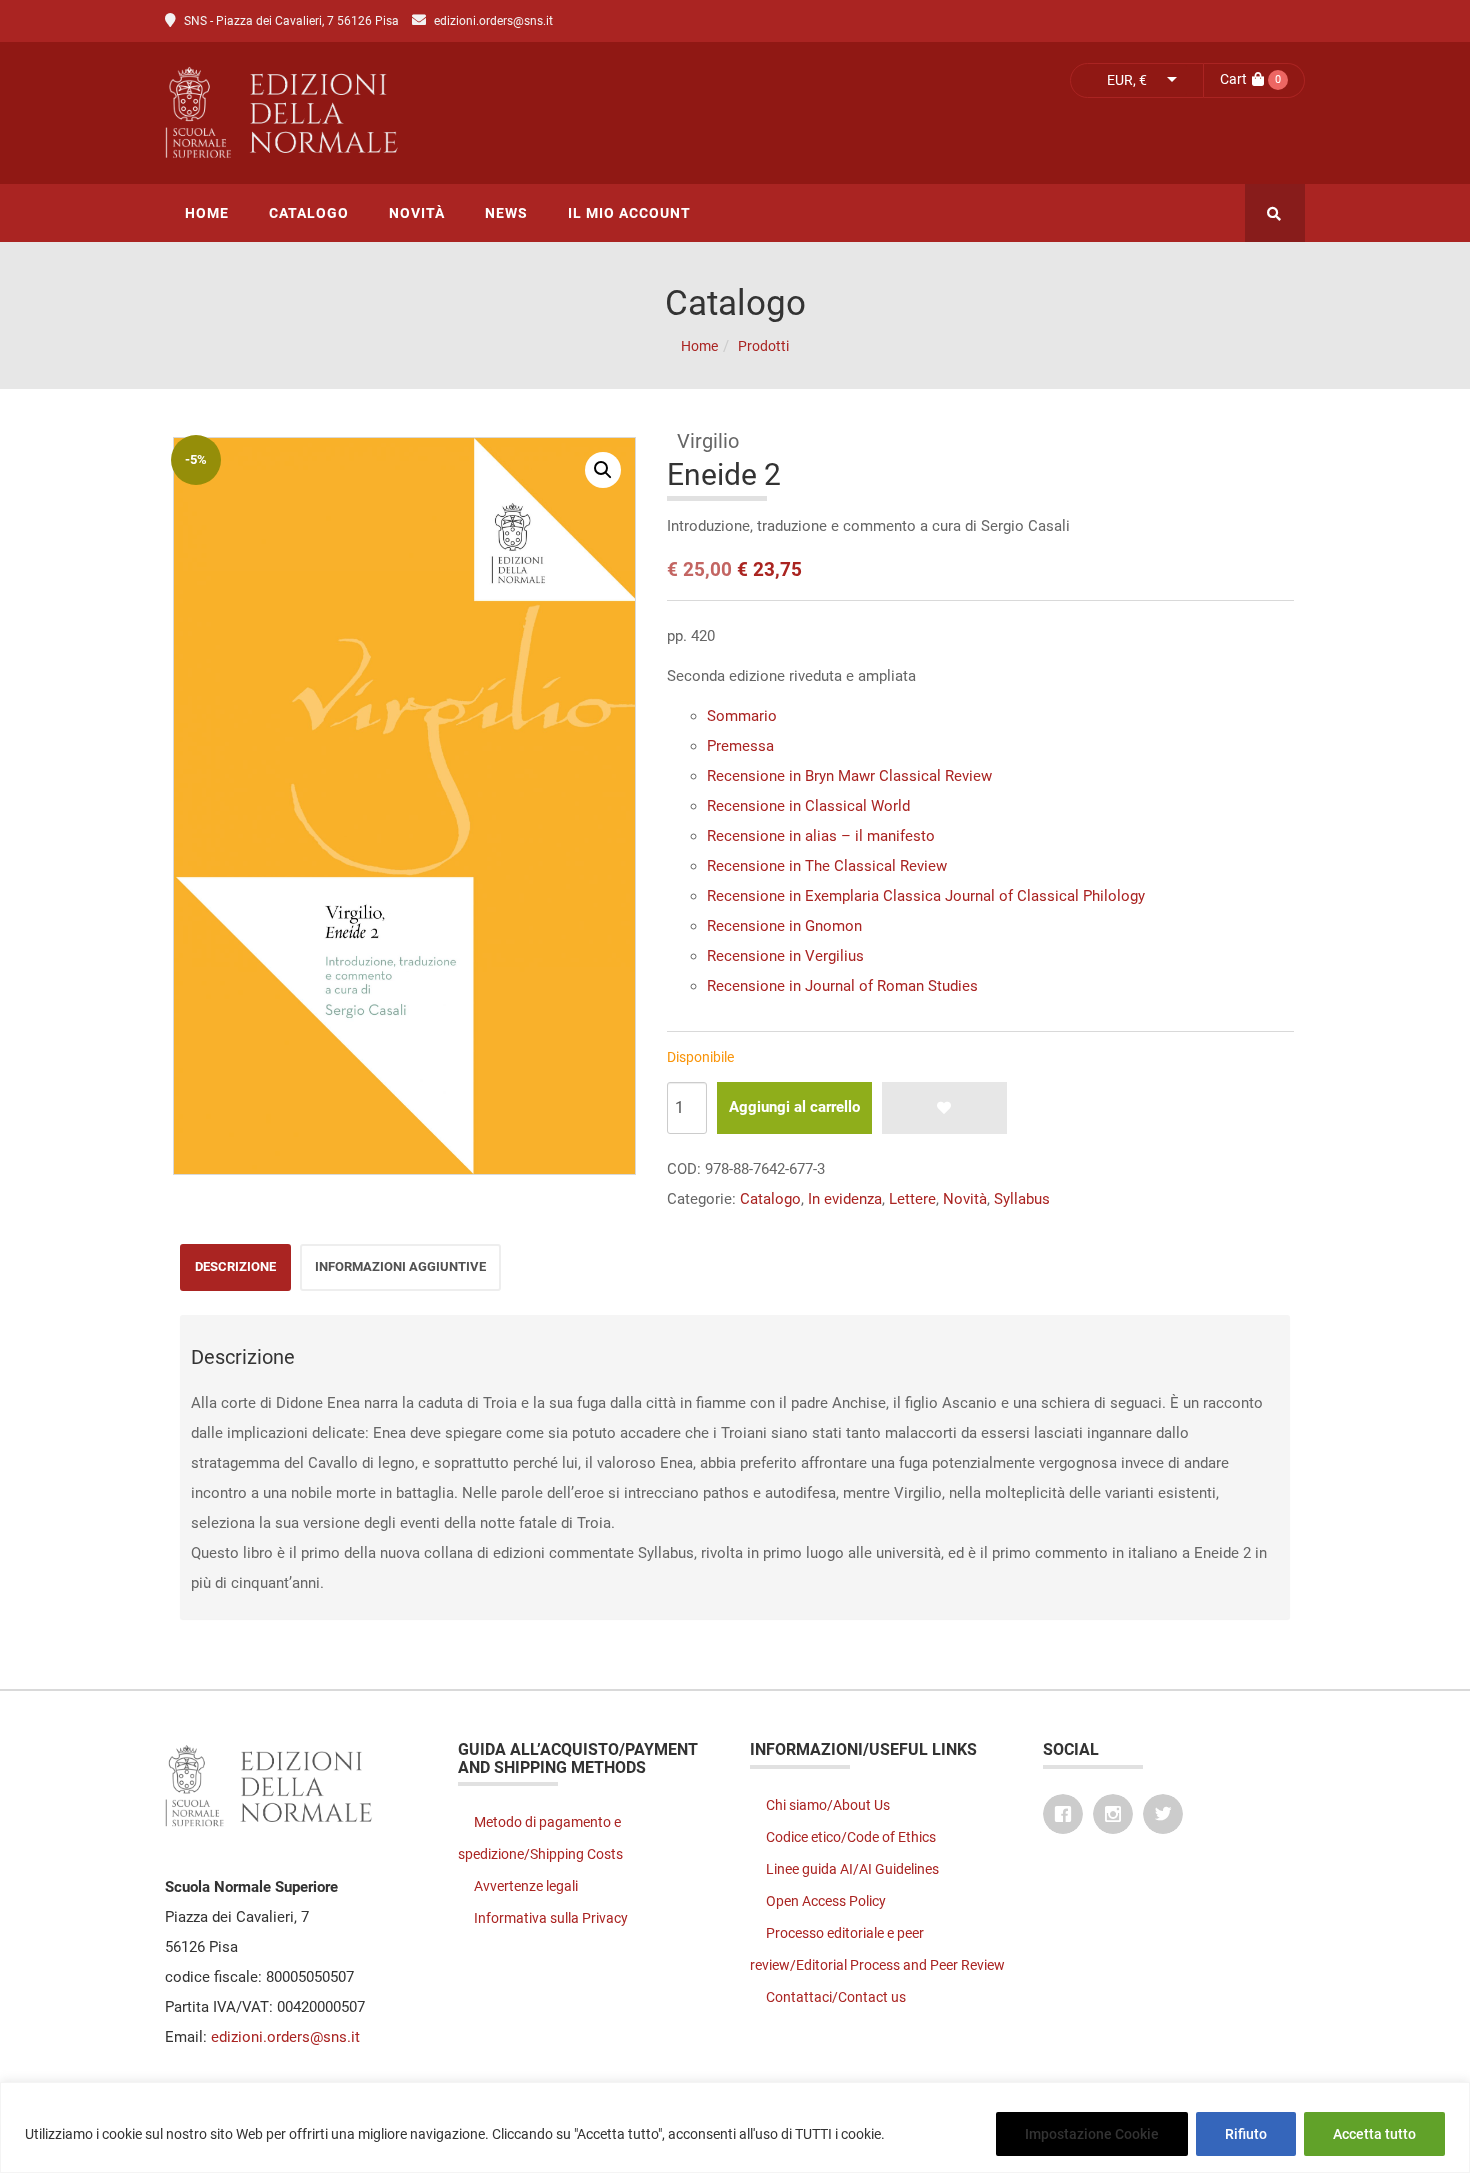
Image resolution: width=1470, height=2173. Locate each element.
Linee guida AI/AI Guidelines (852, 1869)
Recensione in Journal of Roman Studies (842, 986)
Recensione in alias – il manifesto (821, 836)
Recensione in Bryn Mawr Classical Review (849, 776)
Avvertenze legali (526, 1886)
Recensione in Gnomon (784, 926)
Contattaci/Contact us (836, 1997)
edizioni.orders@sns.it (493, 21)
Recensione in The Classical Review (827, 866)
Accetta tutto (1374, 2134)
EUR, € (1127, 80)
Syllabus (1022, 1199)
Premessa (740, 746)
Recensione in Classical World (808, 806)
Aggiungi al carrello (794, 1107)
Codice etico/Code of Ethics (851, 1837)
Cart (1233, 79)
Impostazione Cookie (1092, 2134)
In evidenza (845, 1199)
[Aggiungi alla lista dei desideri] (944, 1108)
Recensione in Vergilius (785, 956)
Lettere (912, 1199)
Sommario (742, 716)
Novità (965, 1199)
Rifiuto (1246, 2134)
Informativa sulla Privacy (551, 1918)
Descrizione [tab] (235, 1266)
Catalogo (770, 1199)
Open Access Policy (826, 1901)
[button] (603, 470)
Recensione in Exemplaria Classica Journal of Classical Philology (926, 896)
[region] (735, 2127)
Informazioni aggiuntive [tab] (400, 1266)
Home (699, 346)
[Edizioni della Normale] (459, 113)
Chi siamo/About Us (828, 1805)
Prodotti (763, 346)
